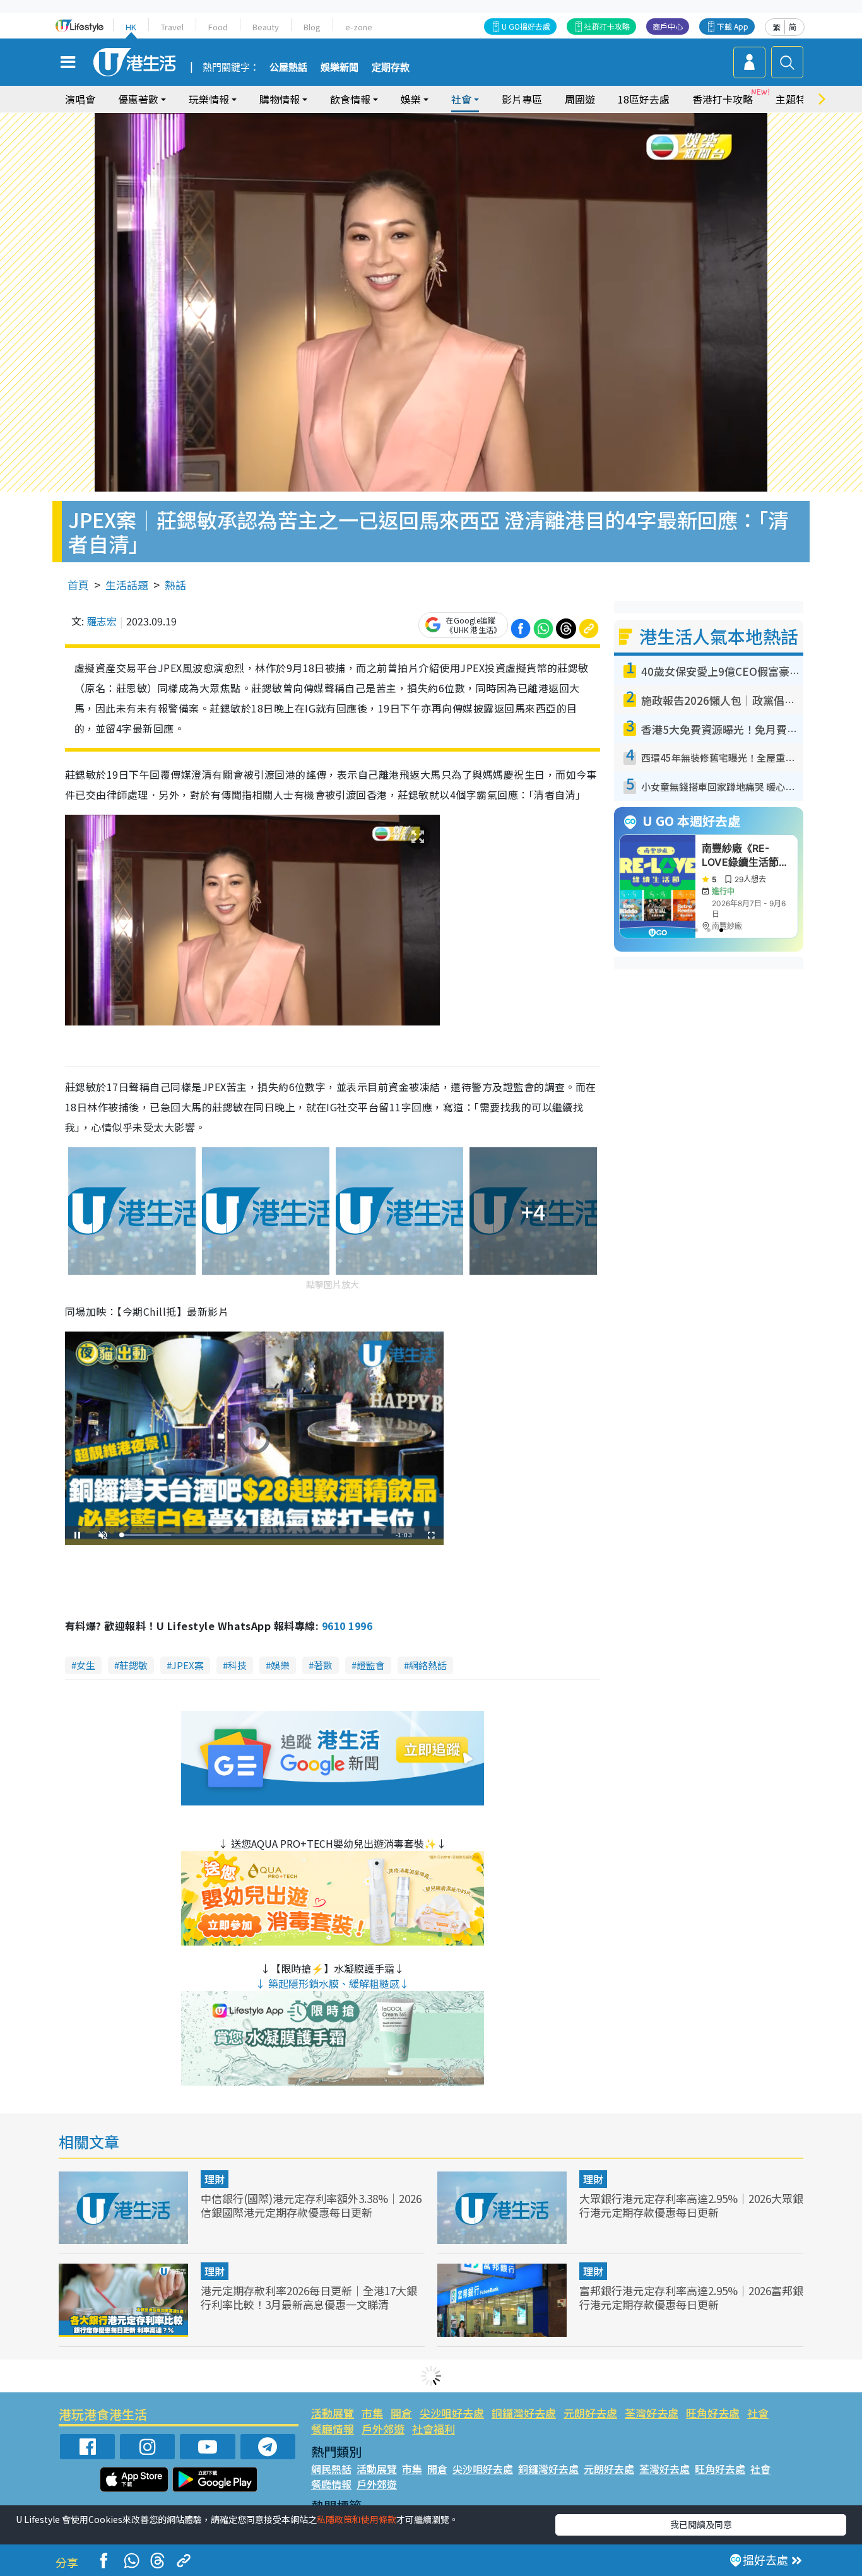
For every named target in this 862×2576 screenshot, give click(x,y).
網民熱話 (331, 2469)
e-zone (359, 27)
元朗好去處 (590, 2413)
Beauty (266, 27)
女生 (86, 1665)
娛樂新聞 (339, 68)
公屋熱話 (288, 68)
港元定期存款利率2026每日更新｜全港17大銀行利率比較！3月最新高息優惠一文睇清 (309, 2297)
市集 (372, 2413)
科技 (237, 1665)
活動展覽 (333, 2413)
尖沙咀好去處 (452, 2413)
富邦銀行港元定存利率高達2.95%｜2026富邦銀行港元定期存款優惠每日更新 (691, 2297)
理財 (215, 2179)
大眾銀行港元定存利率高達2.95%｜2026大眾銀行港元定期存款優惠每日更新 (691, 2205)
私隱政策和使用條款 (357, 2519)
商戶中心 (668, 26)
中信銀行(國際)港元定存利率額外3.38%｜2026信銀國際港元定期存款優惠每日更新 (311, 2205)
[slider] (252, 1535)
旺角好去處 (713, 2413)
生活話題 (127, 585)
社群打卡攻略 (607, 26)
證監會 (371, 1665)
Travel (172, 27)
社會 (758, 2413)
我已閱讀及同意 (701, 2524)
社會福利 (434, 2429)
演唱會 (80, 99)
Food (218, 27)
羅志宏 (102, 621)
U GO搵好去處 (526, 26)
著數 (323, 1665)
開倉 (401, 2413)
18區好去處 (644, 99)
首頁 (78, 585)
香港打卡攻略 (723, 99)
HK (131, 27)
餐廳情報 (333, 2429)
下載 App (733, 26)
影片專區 (522, 99)
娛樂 (280, 1665)
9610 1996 (347, 1626)
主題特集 (796, 99)
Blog (312, 27)
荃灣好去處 (652, 2413)
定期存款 (391, 68)
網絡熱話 (428, 1665)
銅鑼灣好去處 (524, 2413)
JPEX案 (188, 1665)
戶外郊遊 (383, 2429)
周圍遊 (580, 99)
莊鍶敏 (133, 1665)
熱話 (175, 585)
